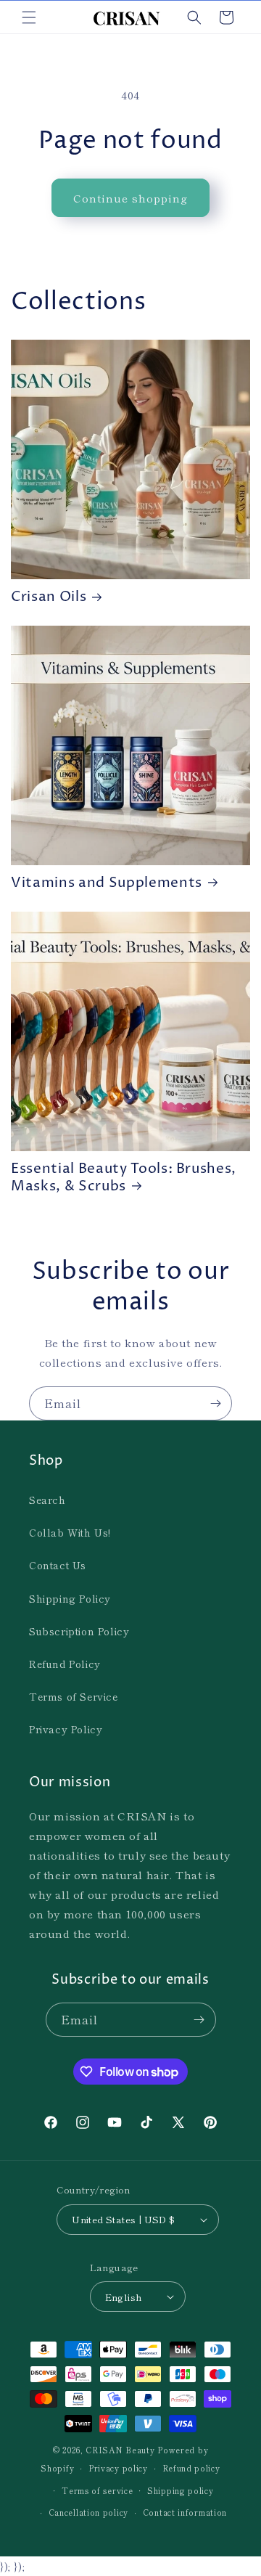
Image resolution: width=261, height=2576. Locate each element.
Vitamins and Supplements (107, 883)
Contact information (185, 2512)
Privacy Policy (66, 1729)
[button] (29, 17)
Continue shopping (130, 198)
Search (47, 1500)
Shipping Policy (70, 1598)
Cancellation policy (88, 2512)
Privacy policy (118, 2468)
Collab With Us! (70, 1532)
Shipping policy (181, 2490)
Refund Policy (65, 1664)
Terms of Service (74, 1696)
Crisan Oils (49, 597)
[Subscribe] (215, 1403)
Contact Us (58, 1565)
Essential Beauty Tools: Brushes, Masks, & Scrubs (124, 1178)
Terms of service (97, 2490)
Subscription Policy (79, 1631)
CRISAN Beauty (120, 2450)
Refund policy (191, 2468)
